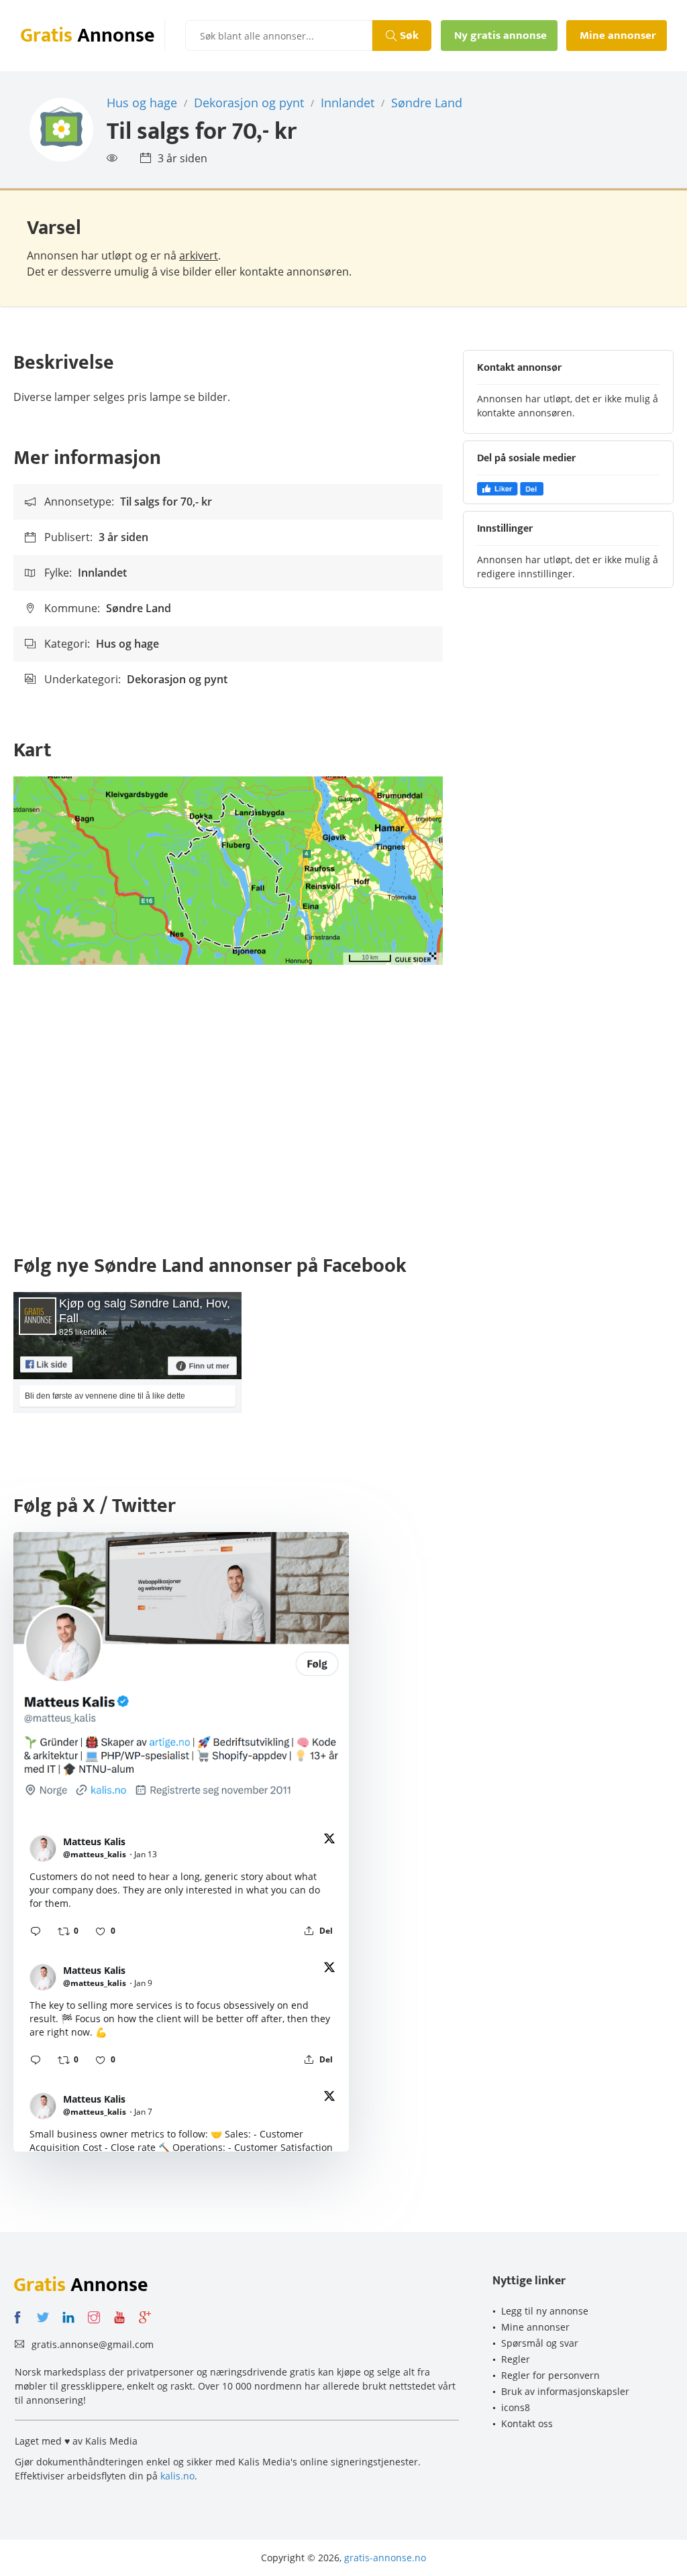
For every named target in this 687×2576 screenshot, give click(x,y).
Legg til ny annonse (545, 2311)
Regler (516, 2359)
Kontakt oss (527, 2423)
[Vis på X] (329, 1841)
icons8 (516, 2407)
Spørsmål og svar (540, 2343)
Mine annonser (535, 2327)
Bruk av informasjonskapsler (565, 2391)
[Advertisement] (343, 1112)
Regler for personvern (550, 2375)
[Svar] (36, 1931)
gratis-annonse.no (385, 2558)
